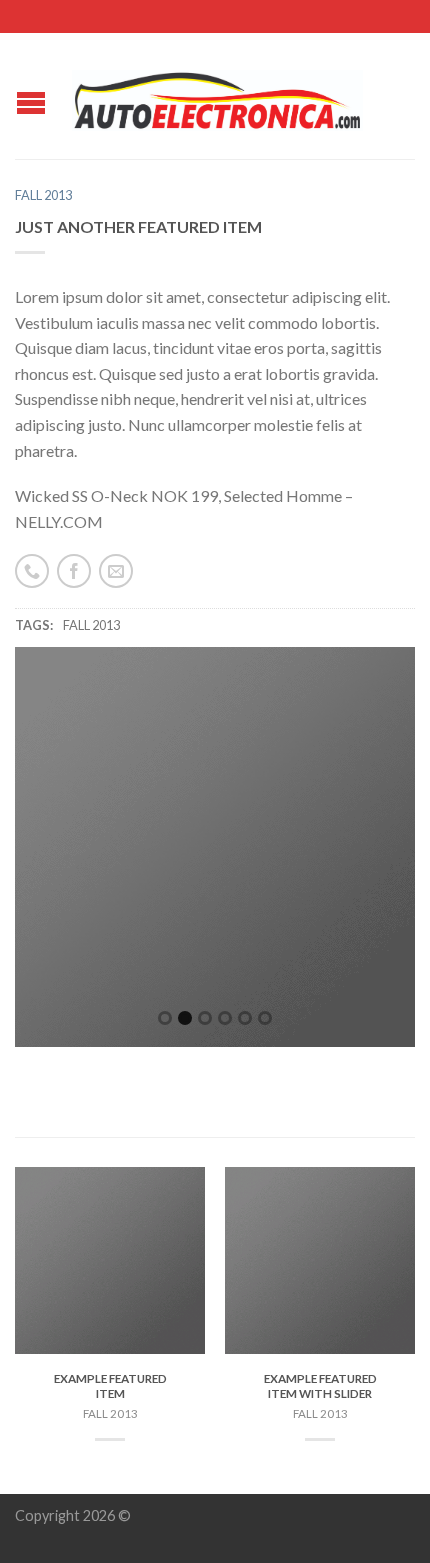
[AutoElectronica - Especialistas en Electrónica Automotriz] (217, 95)
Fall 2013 (43, 195)
